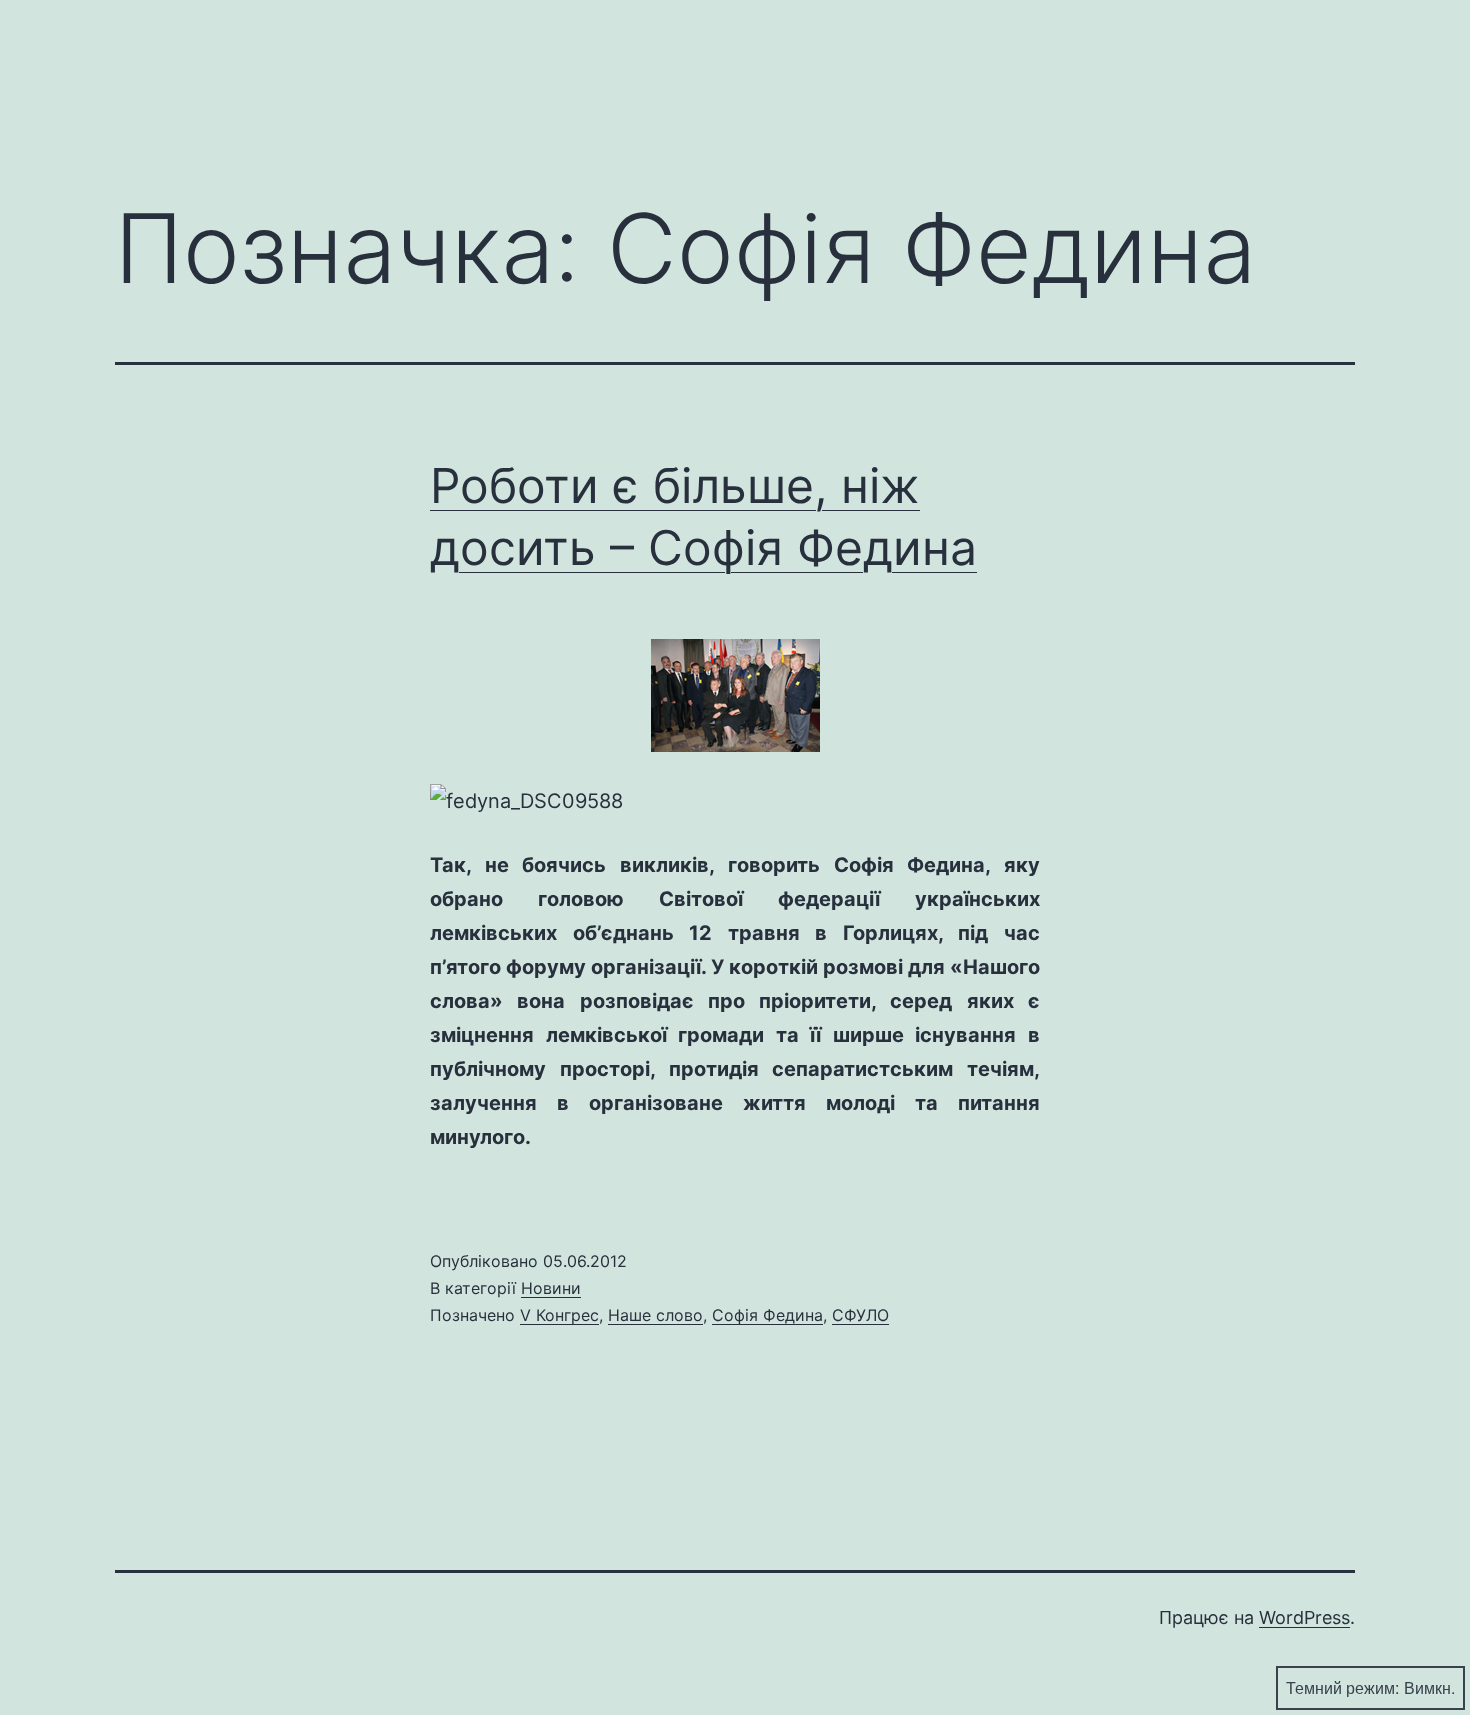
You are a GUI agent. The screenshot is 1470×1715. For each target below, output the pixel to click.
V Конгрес (559, 1315)
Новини (551, 1288)
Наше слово (655, 1315)
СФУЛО (860, 1315)
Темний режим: (1342, 1687)
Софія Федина (767, 1315)
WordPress (1304, 1617)
